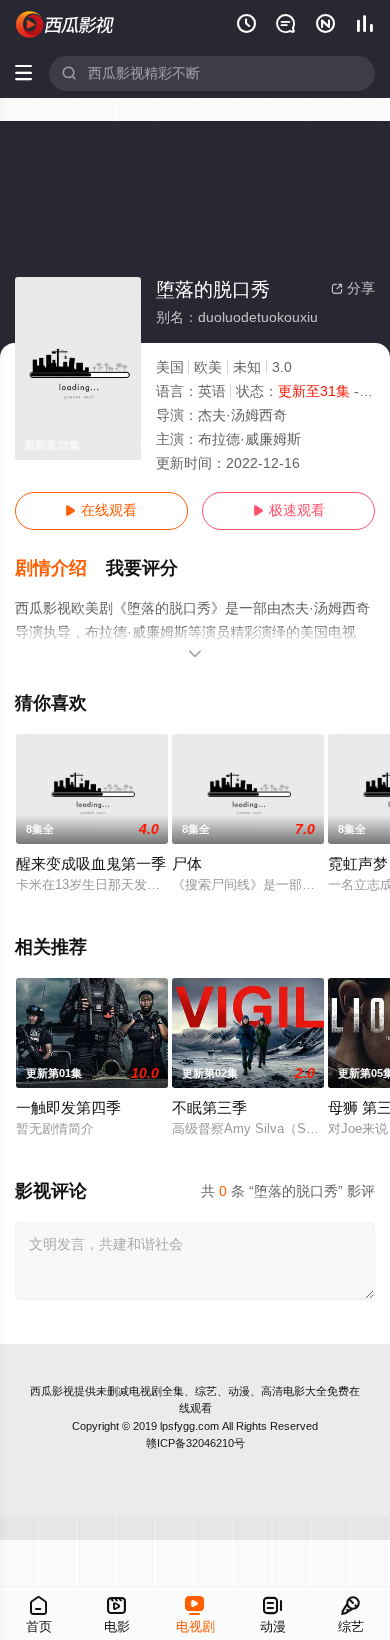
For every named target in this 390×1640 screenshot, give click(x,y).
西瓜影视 (52, 1391)
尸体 (187, 864)
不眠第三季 (209, 1108)
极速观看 (289, 510)
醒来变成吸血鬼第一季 (91, 864)
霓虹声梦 (358, 864)
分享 (353, 288)
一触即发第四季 (68, 1108)
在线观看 (101, 510)
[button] (61, 568)
